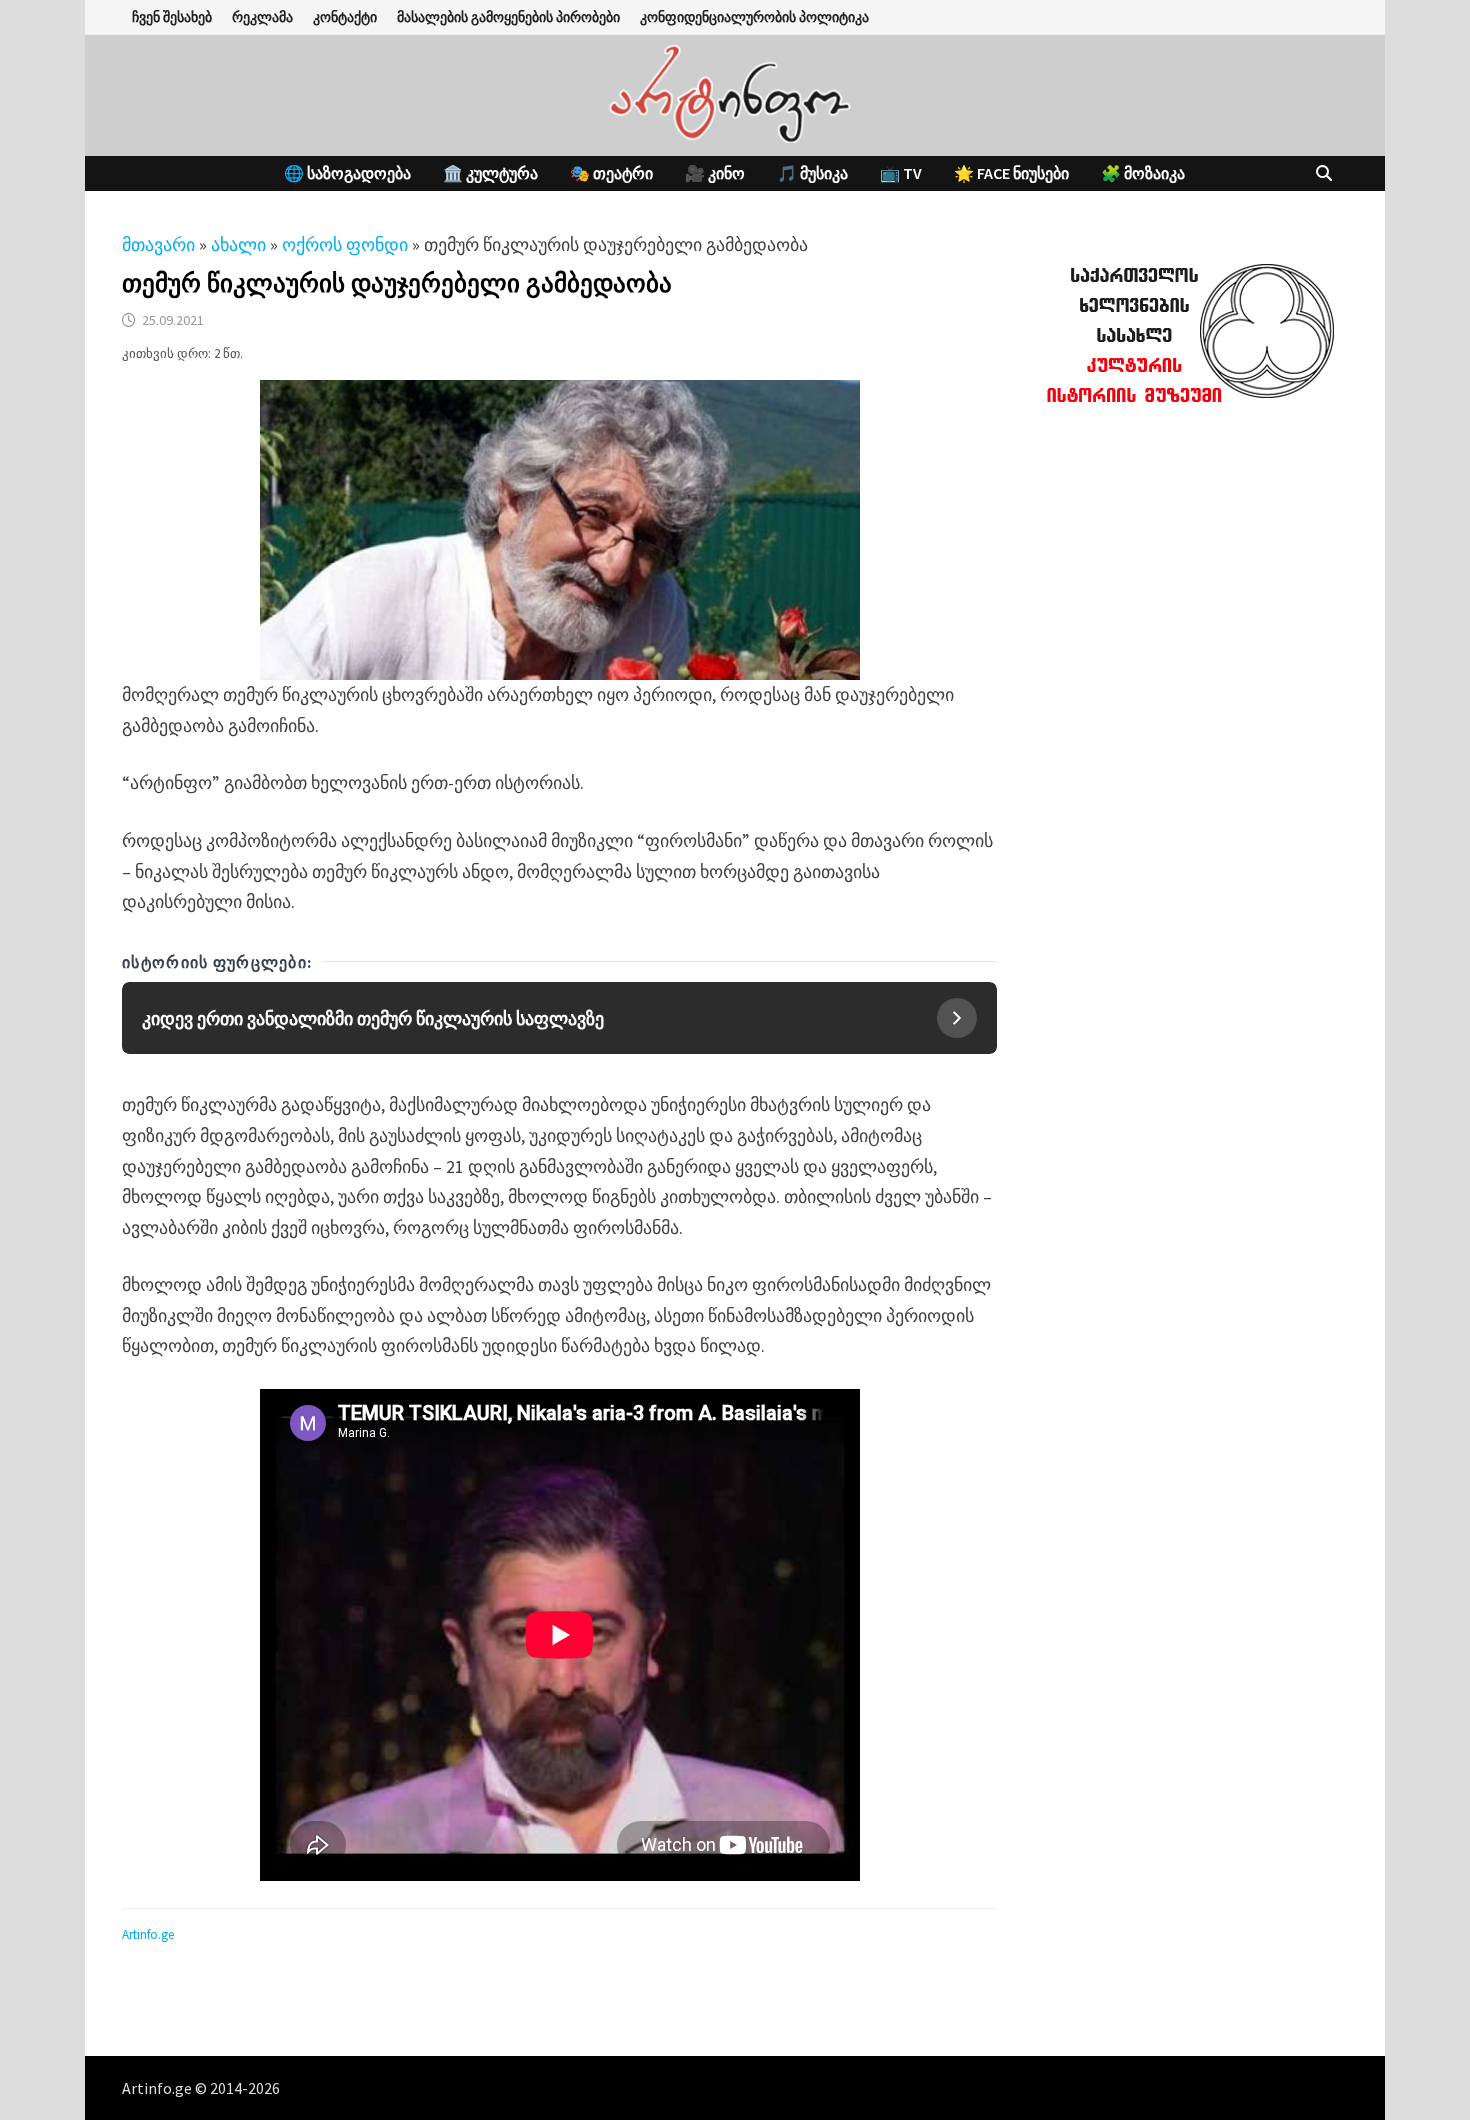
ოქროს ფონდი (345, 244)
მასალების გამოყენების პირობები (508, 17)
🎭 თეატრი (611, 173)
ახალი (238, 244)
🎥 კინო (715, 173)
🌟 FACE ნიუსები (1011, 173)
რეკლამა (262, 17)
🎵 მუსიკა (812, 173)
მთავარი (158, 244)
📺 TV (901, 173)
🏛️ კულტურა (490, 173)
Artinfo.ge (148, 1934)
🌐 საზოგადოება (347, 173)
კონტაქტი (345, 17)
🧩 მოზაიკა (1143, 173)
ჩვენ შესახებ (172, 17)
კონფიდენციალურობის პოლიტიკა (754, 17)
